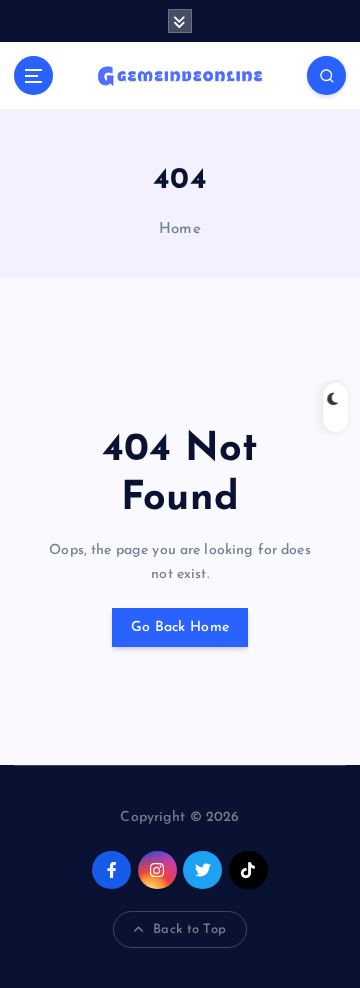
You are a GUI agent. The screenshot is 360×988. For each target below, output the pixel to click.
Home (180, 229)
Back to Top (189, 929)
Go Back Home (180, 627)
